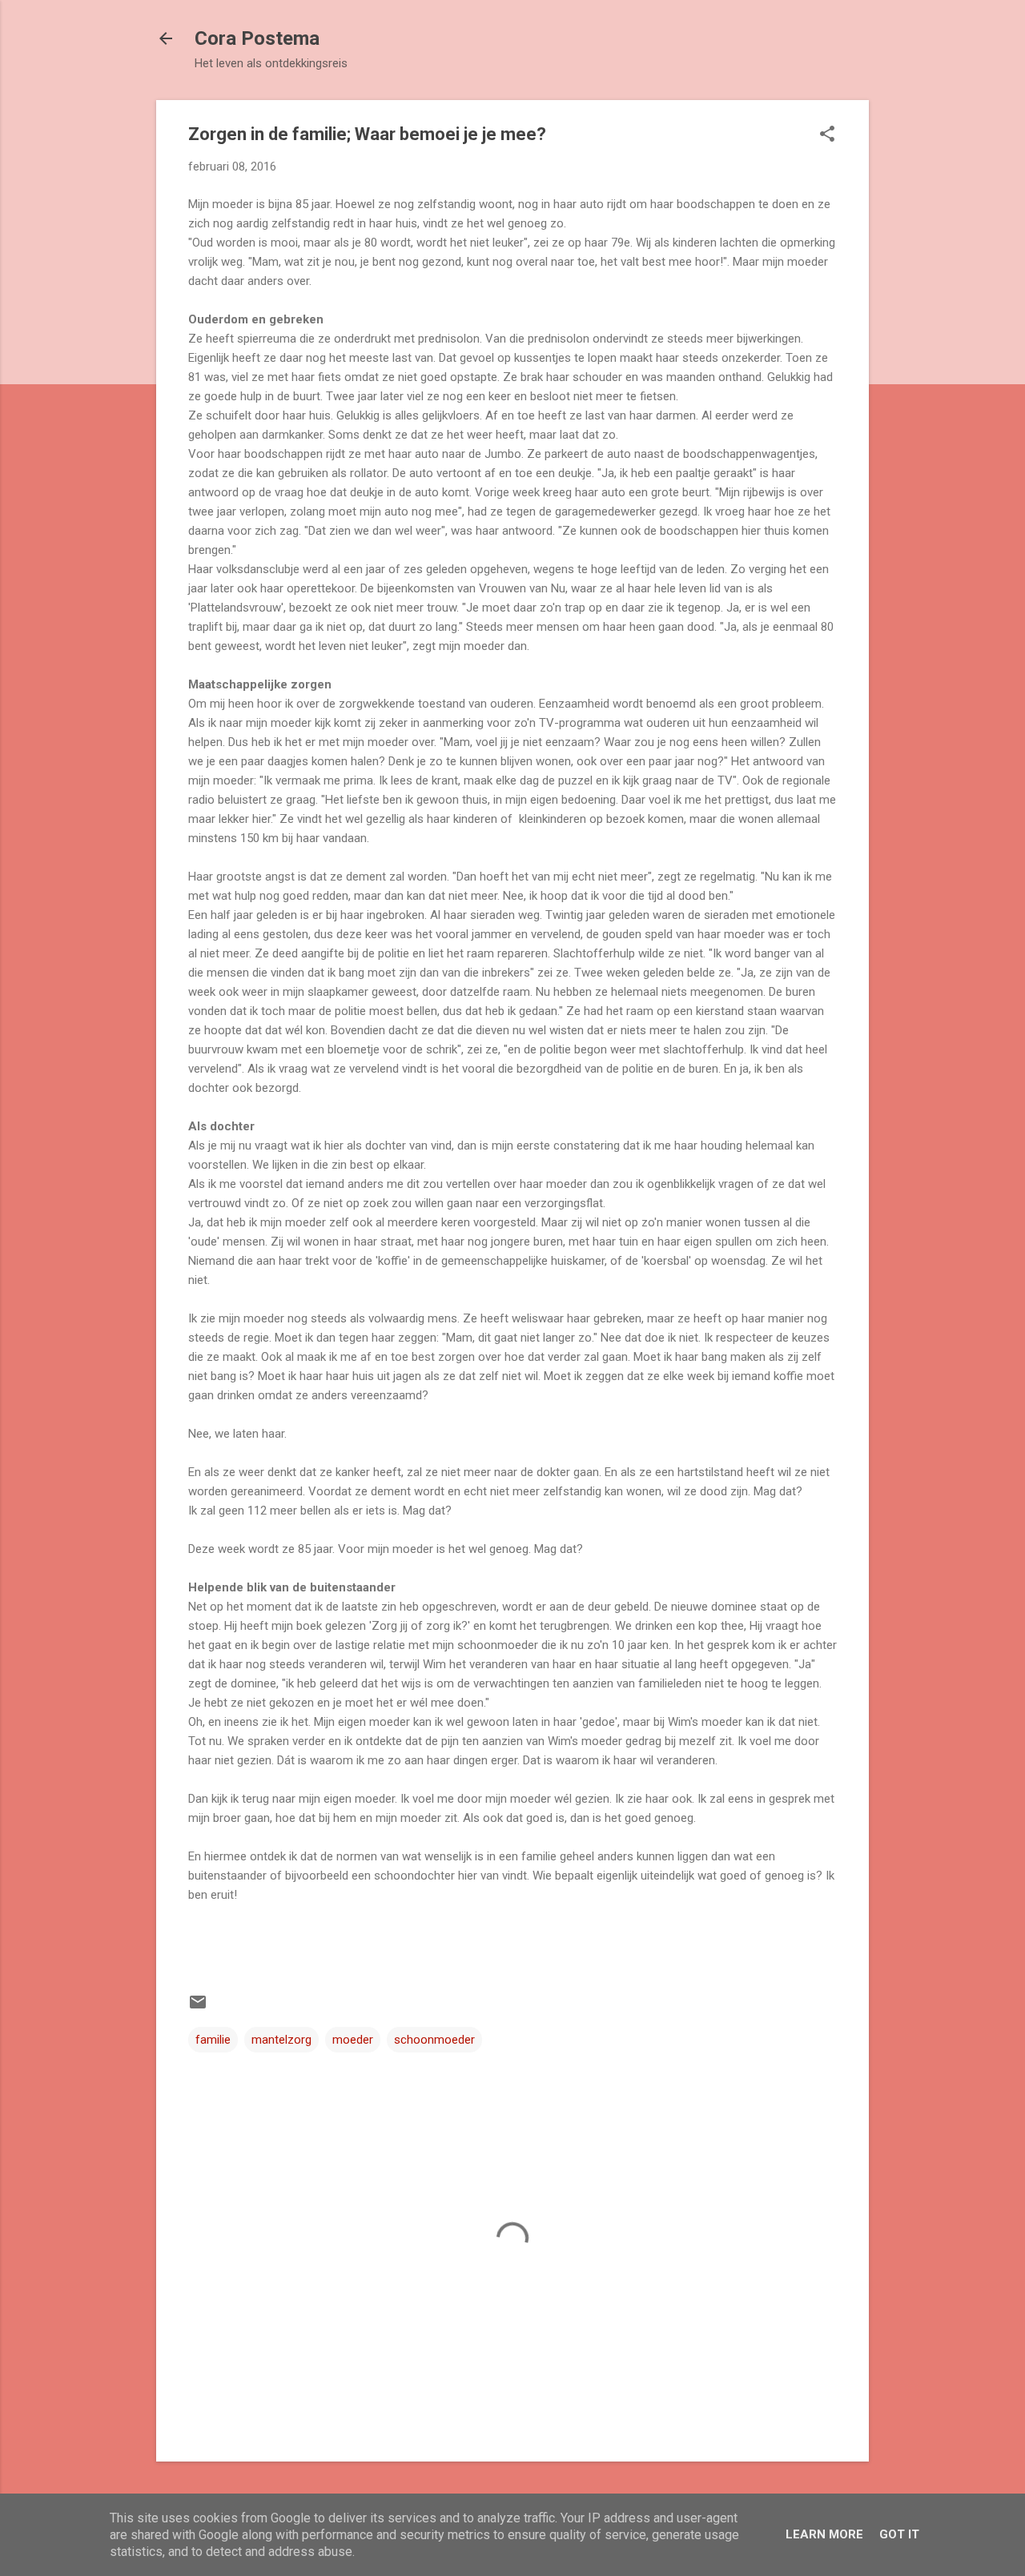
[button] (827, 135)
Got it (899, 2534)
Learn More (824, 2534)
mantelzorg (281, 2040)
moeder (353, 2040)
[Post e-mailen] (198, 2008)
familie (213, 2040)
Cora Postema (257, 38)
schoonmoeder (434, 2040)
